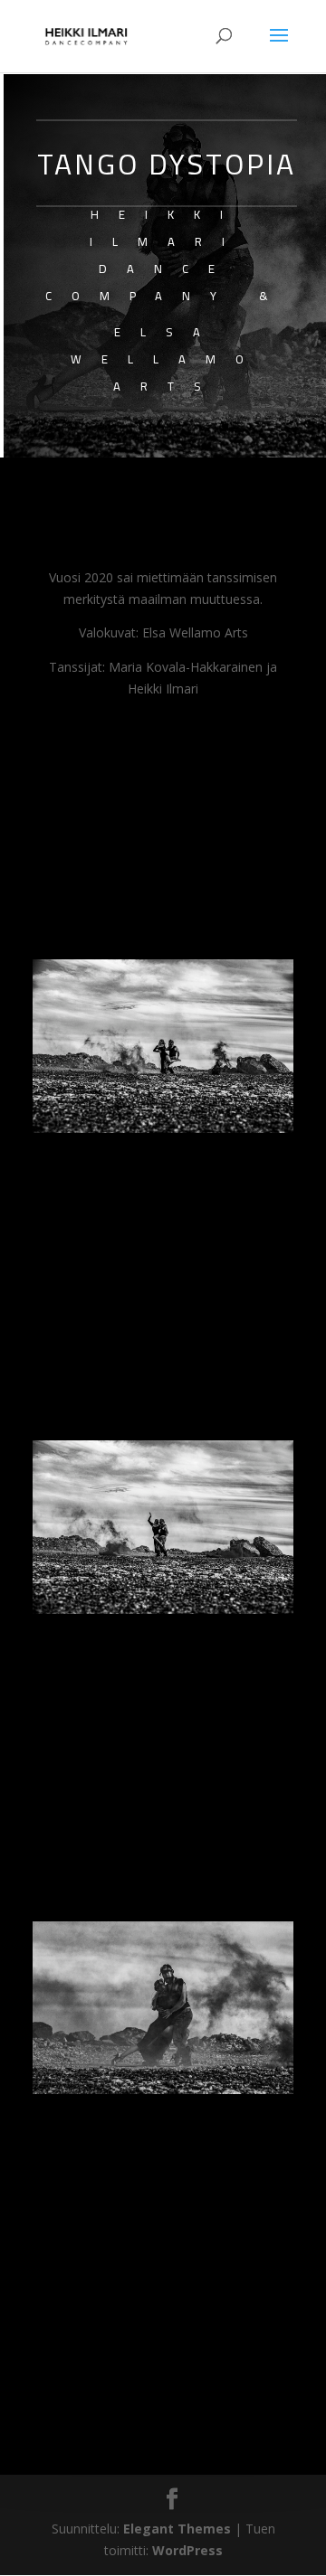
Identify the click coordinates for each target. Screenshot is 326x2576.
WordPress (187, 2550)
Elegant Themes (177, 2529)
